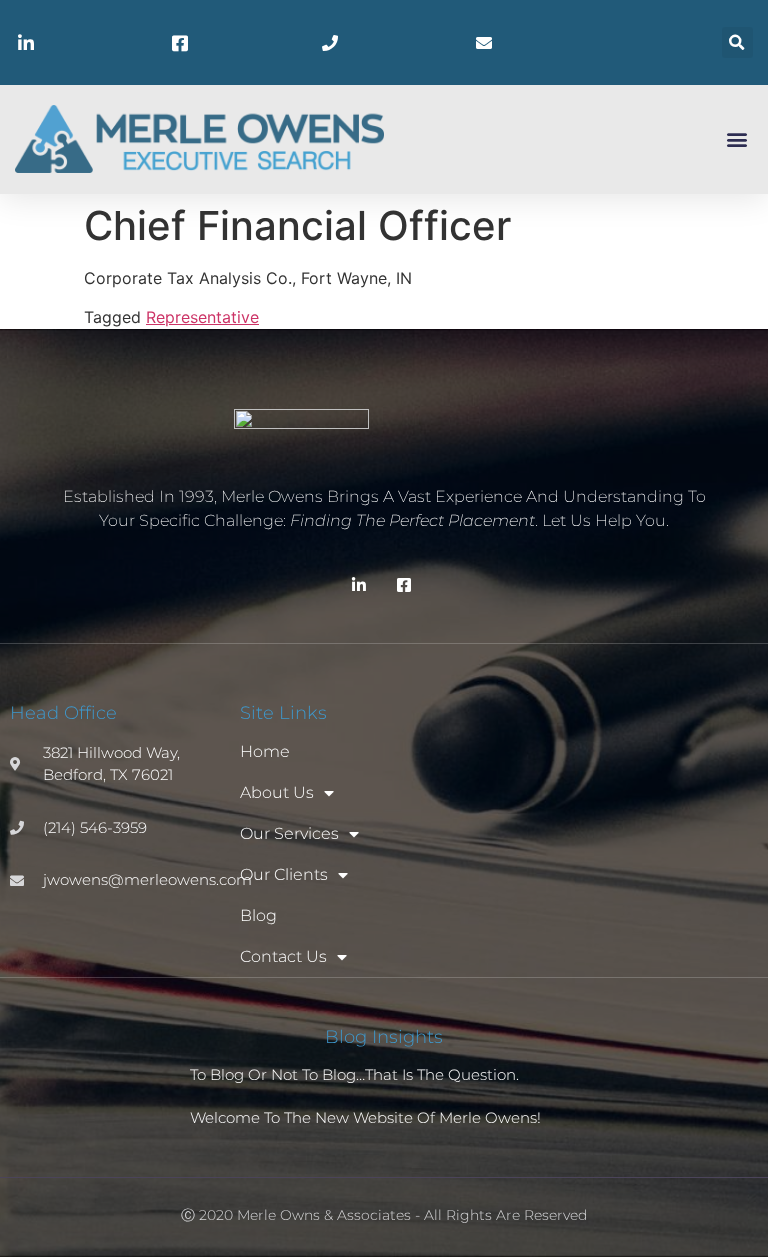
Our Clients (284, 874)
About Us (277, 792)
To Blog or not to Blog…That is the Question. (354, 1074)
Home (265, 751)
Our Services (289, 833)
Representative (202, 317)
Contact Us (283, 956)
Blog (258, 915)
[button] (737, 42)
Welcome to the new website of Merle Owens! (365, 1117)
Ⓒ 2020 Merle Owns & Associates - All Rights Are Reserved (384, 1215)
